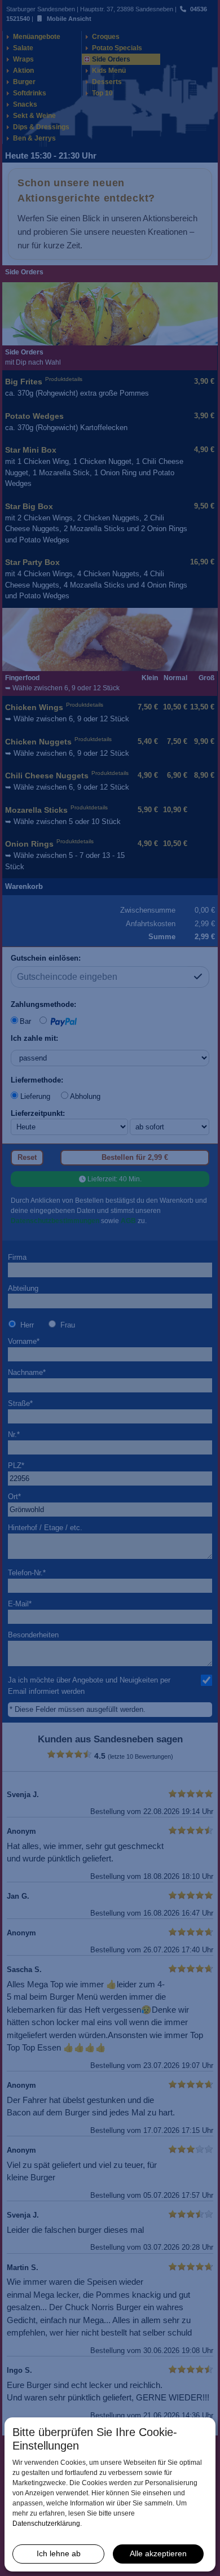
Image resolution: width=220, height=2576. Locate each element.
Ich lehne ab (59, 2553)
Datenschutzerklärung (46, 2524)
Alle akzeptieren (158, 2553)
